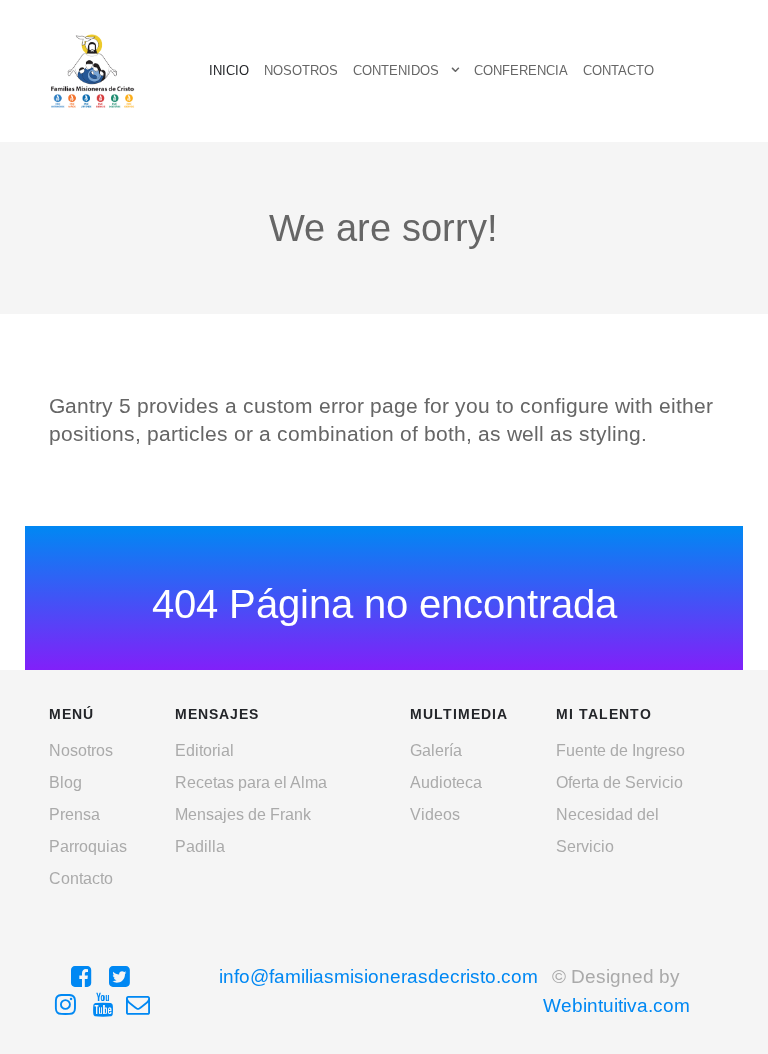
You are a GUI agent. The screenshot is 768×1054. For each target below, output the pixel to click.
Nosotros (81, 750)
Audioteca (446, 782)
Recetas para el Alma (251, 782)
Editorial (204, 750)
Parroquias (88, 846)
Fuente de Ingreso (620, 750)
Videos (435, 814)
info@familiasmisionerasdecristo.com (378, 976)
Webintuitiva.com (616, 1005)
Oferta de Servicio (619, 782)
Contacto (81, 878)
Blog (65, 782)
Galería (436, 750)
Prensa (74, 814)
